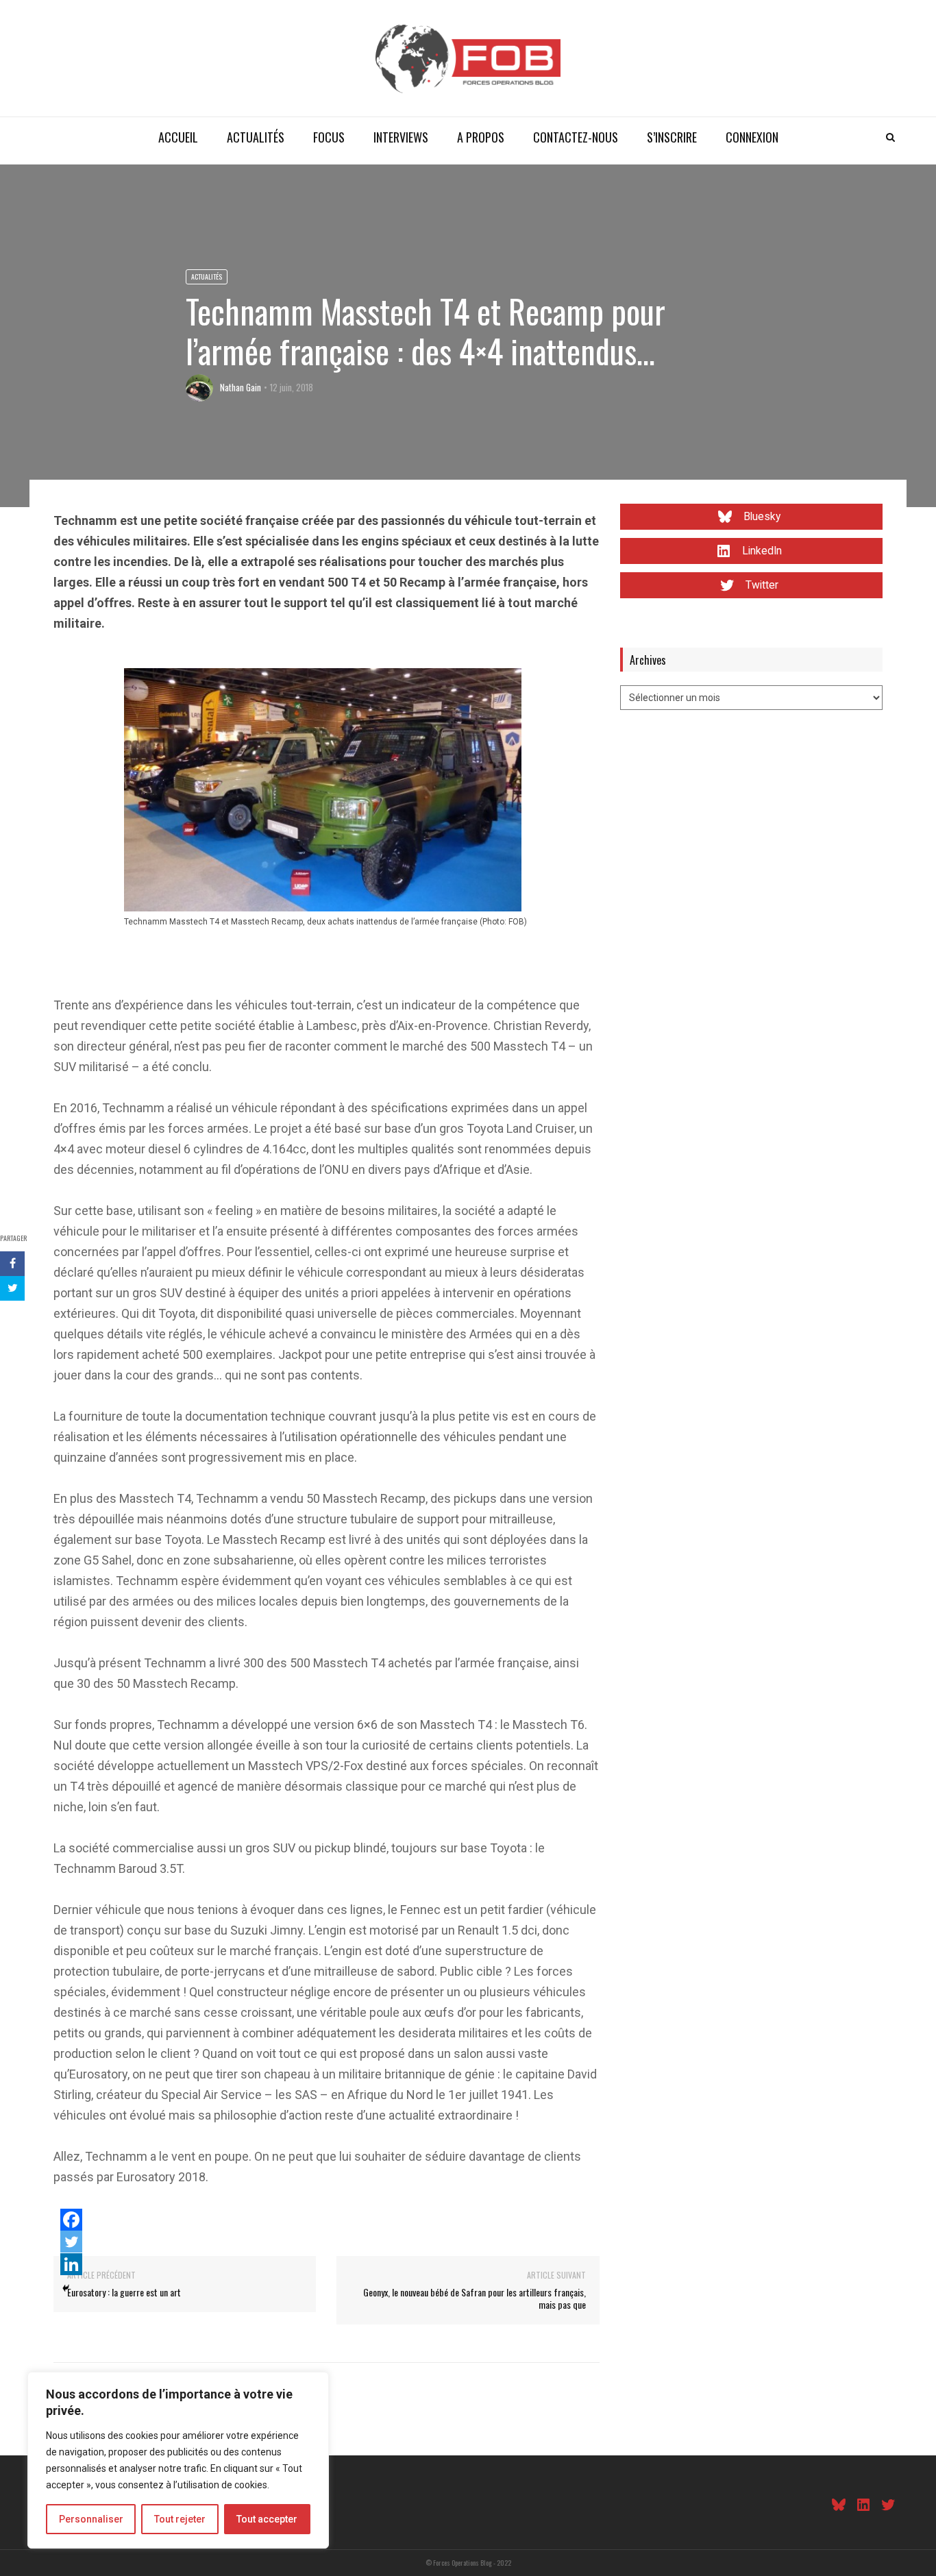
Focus (329, 137)
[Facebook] (71, 2220)
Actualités (256, 137)
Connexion (752, 137)
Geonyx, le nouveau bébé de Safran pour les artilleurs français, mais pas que (475, 2298)
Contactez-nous (576, 137)
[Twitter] (71, 2242)
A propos (481, 137)
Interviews (401, 137)
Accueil (178, 137)
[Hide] (66, 2288)
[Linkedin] (71, 2264)
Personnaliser (91, 2519)
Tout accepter (267, 2519)
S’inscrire (672, 137)
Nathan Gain (241, 387)
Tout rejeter (180, 2519)
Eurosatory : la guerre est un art (124, 2292)
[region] (178, 2460)
